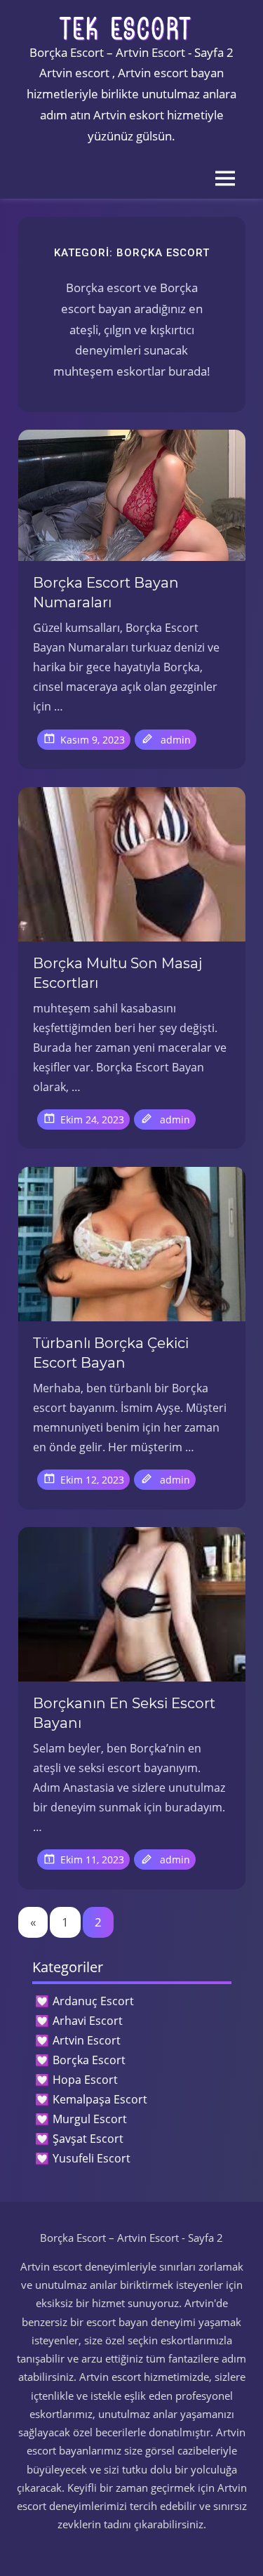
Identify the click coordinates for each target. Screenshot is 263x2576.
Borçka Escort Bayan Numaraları (106, 593)
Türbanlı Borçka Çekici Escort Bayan (111, 1353)
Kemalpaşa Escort (100, 2099)
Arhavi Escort (88, 2021)
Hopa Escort (85, 2080)
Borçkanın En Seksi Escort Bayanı (124, 1713)
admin (176, 740)
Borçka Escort (89, 2060)
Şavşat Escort (88, 2139)
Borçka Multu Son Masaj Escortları (117, 973)
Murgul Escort (90, 2119)
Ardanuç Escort (93, 2001)
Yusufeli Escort (92, 2158)
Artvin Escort (87, 2040)
